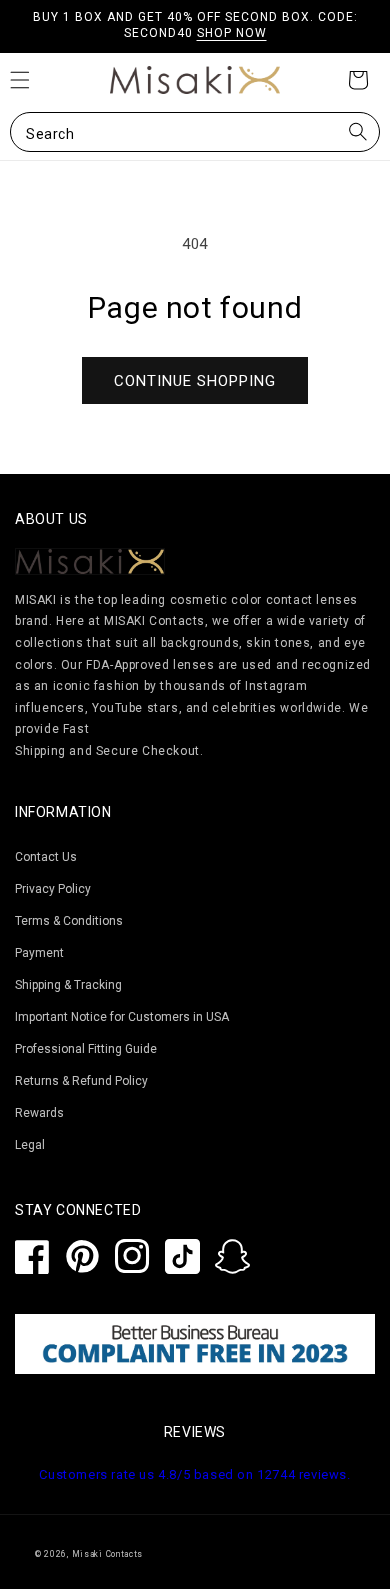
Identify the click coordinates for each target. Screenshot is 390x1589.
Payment (39, 953)
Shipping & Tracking (68, 985)
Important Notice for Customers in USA (122, 1017)
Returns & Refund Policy (81, 1081)
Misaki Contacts (108, 1554)
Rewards (39, 1113)
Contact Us (46, 857)
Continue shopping (195, 381)
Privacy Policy (53, 889)
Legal (30, 1145)
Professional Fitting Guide (86, 1049)
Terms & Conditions (69, 921)
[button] (195, 132)
